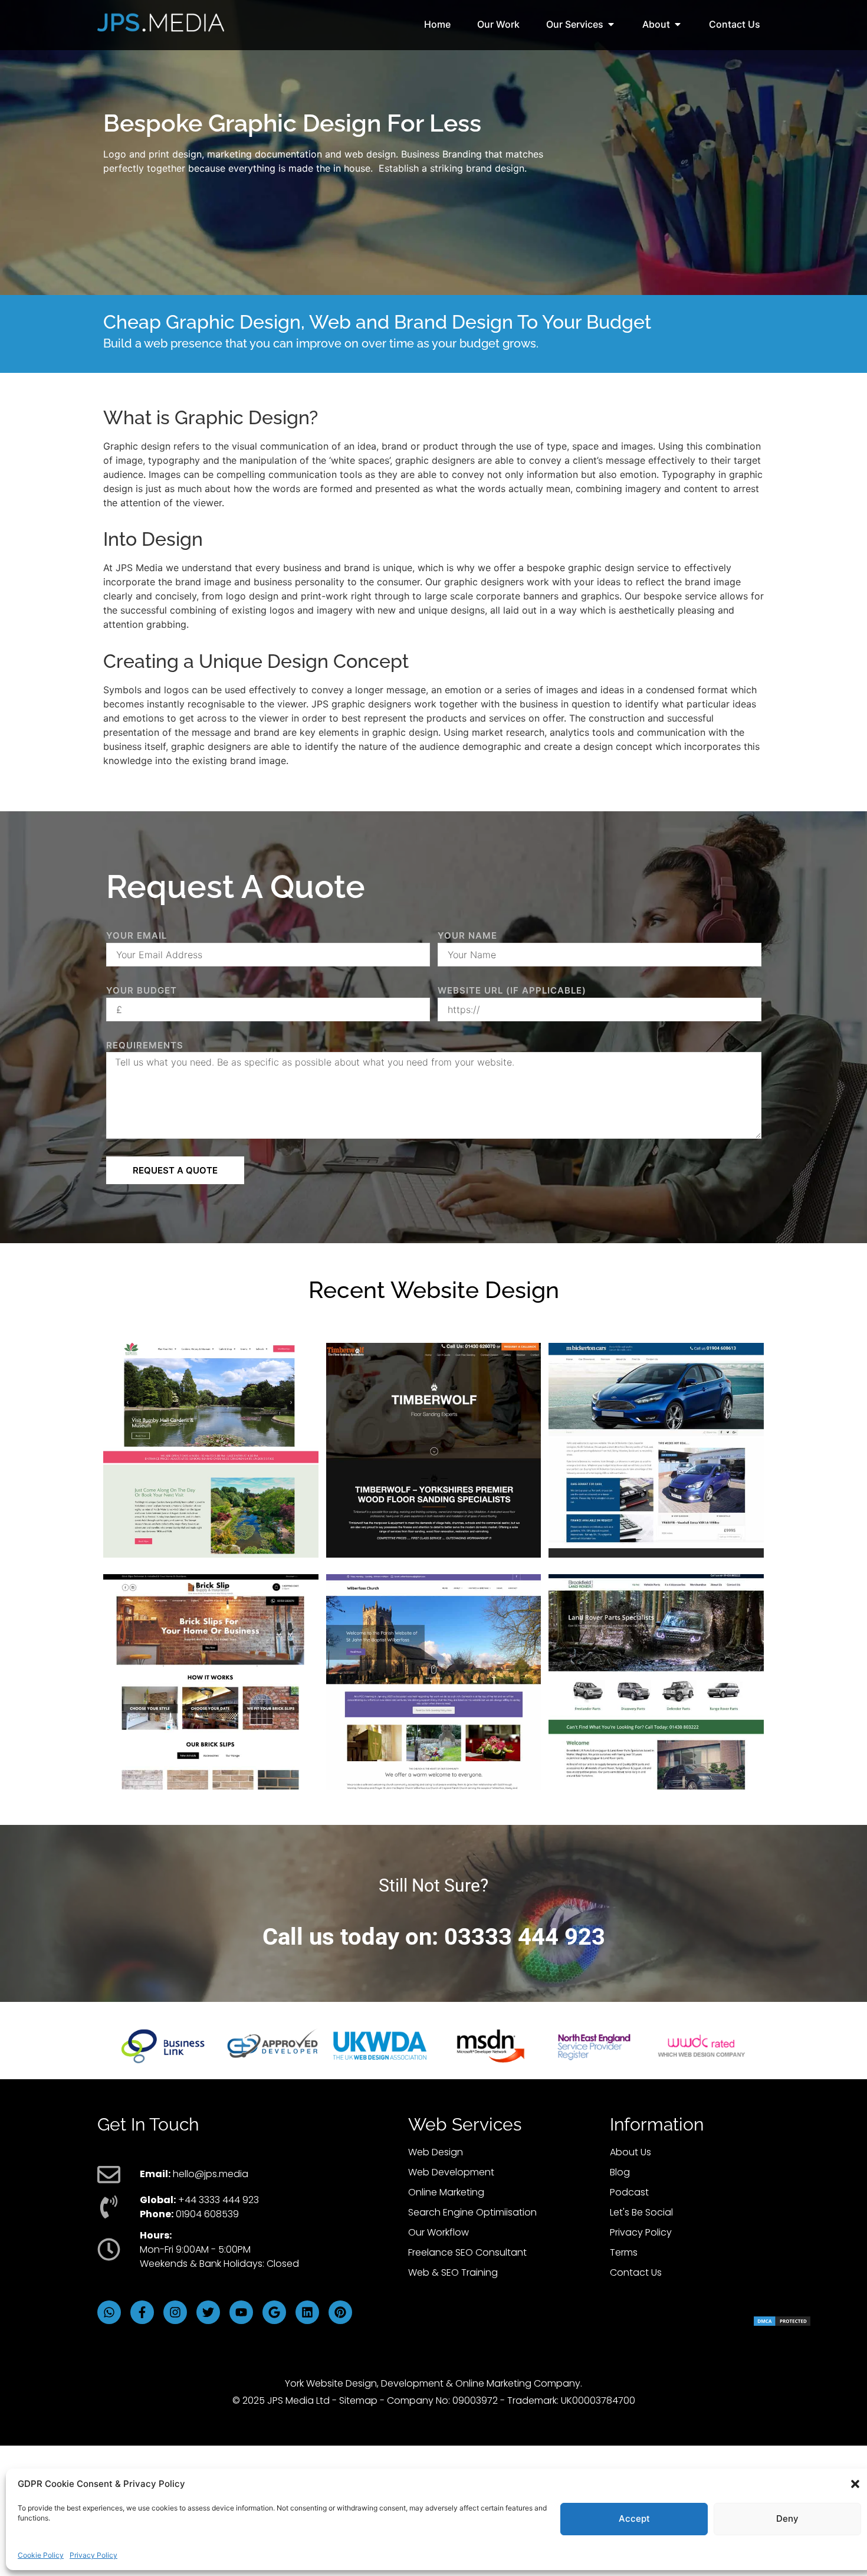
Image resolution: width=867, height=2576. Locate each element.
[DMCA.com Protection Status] (782, 2323)
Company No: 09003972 (442, 2400)
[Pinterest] (340, 2312)
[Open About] (678, 24)
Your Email (137, 935)
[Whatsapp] (109, 2312)
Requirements (145, 1045)
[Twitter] (208, 2312)
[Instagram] (175, 2312)
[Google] (274, 2312)
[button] (855, 2484)
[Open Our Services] (611, 24)
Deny (787, 2518)
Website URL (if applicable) (512, 990)
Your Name (467, 935)
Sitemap (358, 2400)
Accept (634, 2518)
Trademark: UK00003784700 (571, 2400)
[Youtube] (241, 2312)
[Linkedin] (307, 2312)
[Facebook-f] (142, 2312)
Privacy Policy (93, 2555)
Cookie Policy (41, 2555)
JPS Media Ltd (298, 2400)
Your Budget (142, 990)
